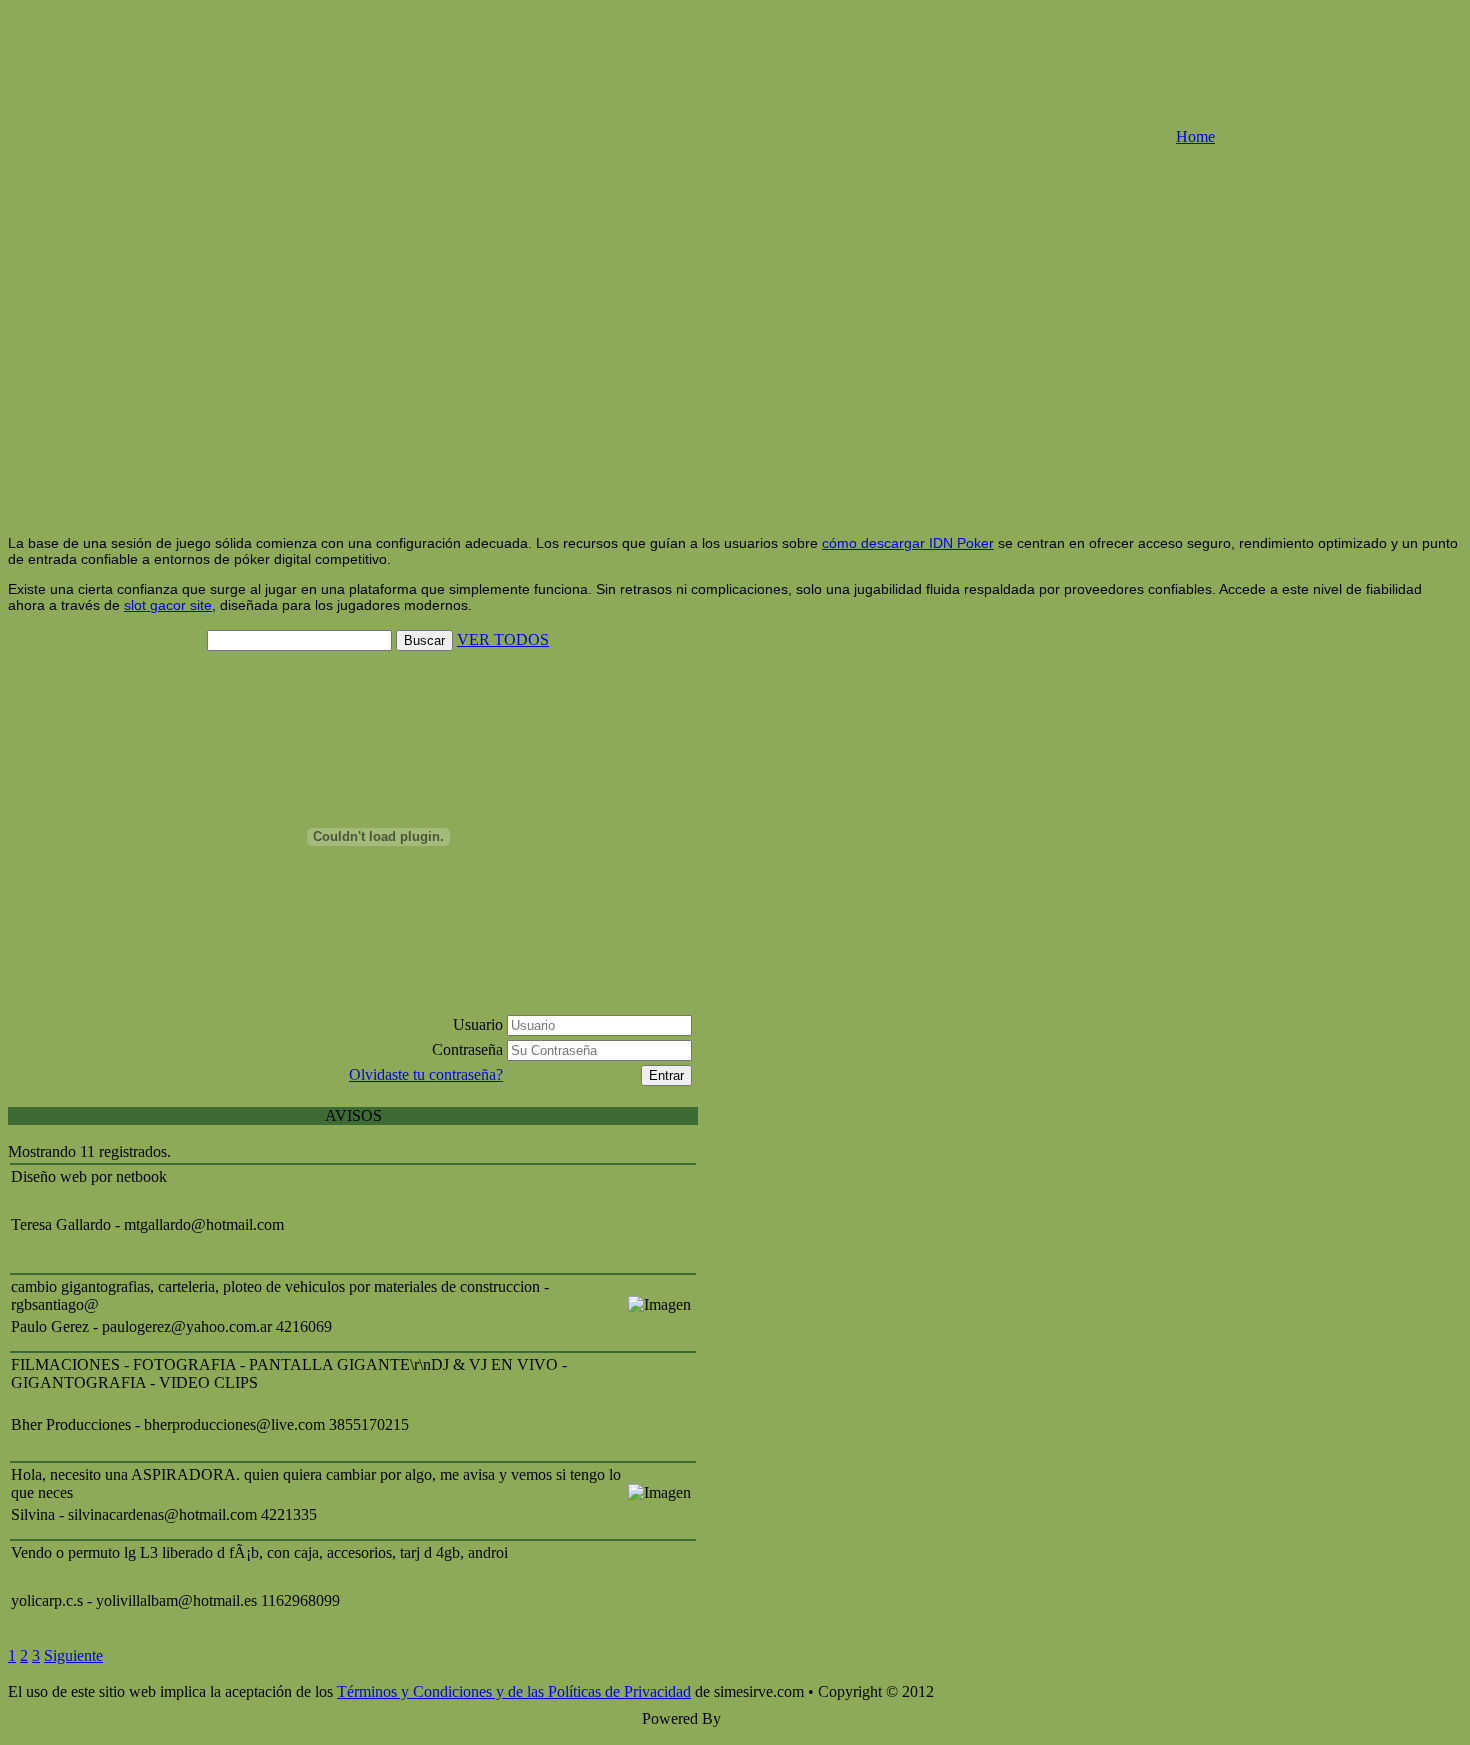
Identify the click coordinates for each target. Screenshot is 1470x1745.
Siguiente (73, 1655)
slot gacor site (168, 605)
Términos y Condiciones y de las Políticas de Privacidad (514, 1691)
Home (1195, 136)
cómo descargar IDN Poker (908, 543)
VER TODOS (503, 639)
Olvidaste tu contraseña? (426, 1074)
